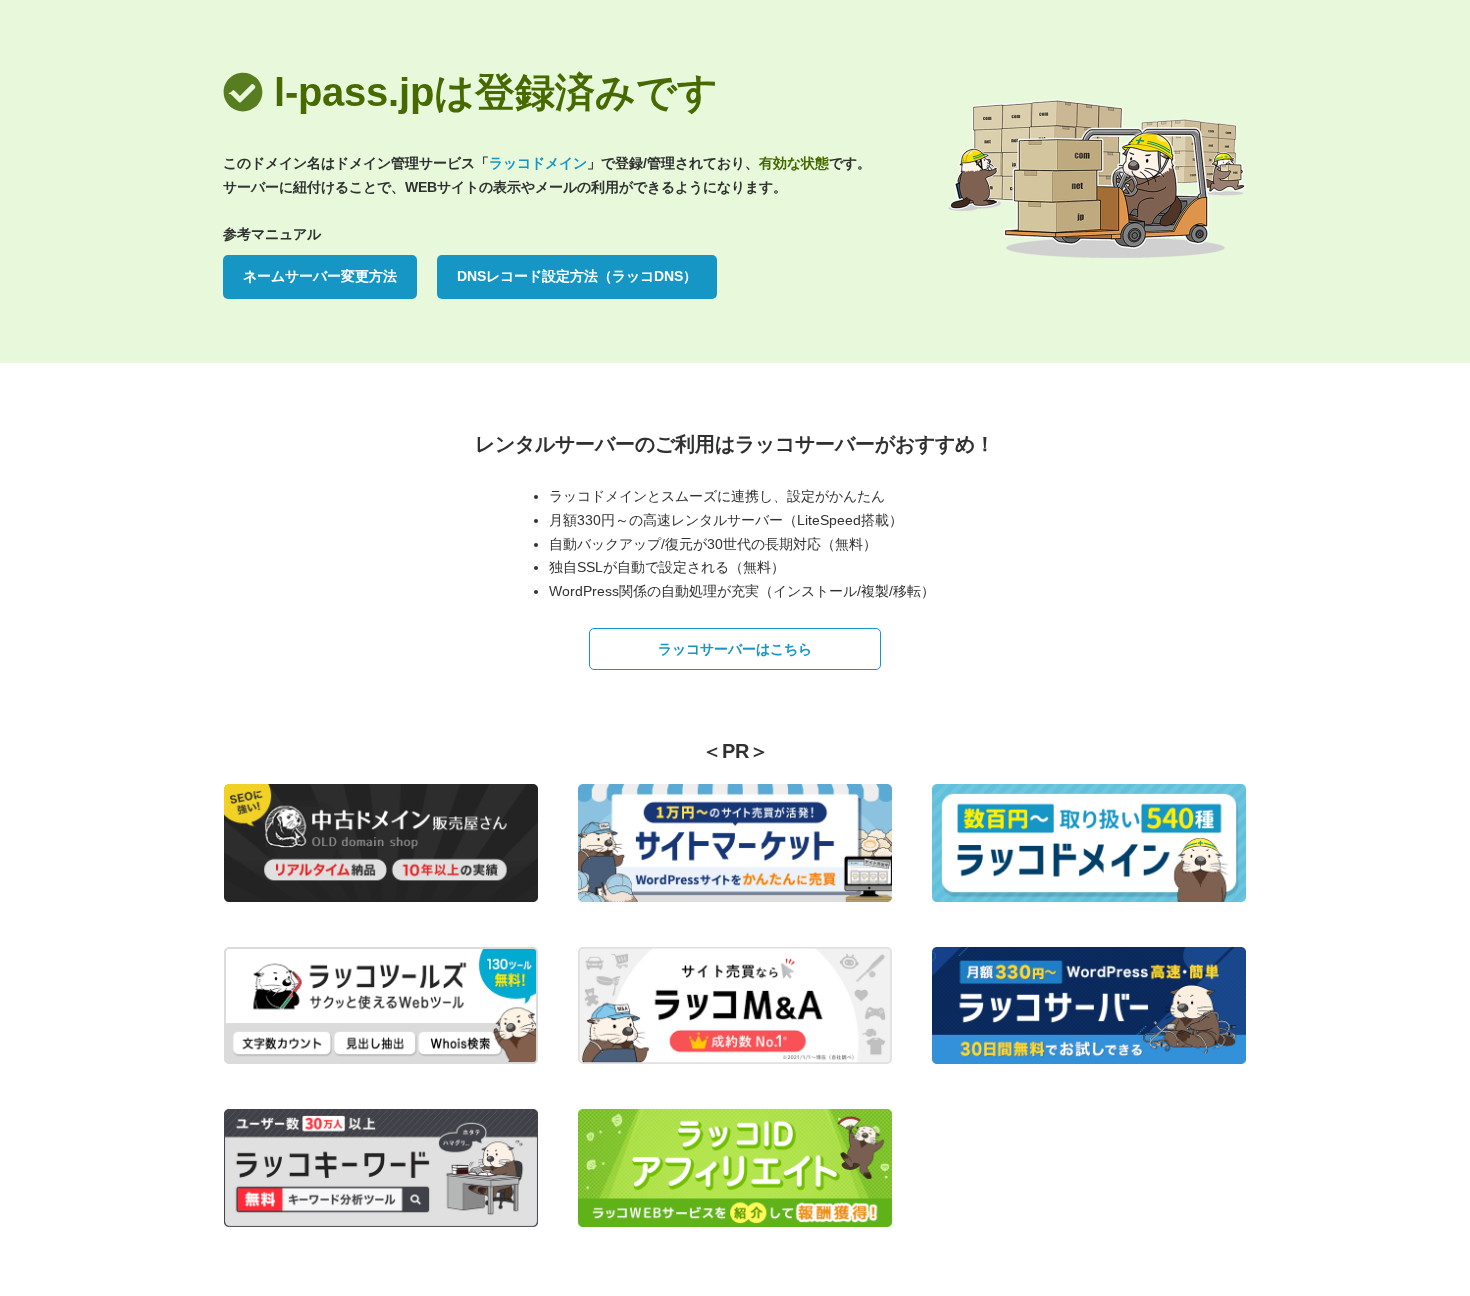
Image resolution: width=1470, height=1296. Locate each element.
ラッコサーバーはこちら (735, 649)
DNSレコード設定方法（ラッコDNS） (577, 276)
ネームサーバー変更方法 (320, 276)
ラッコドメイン (538, 163)
